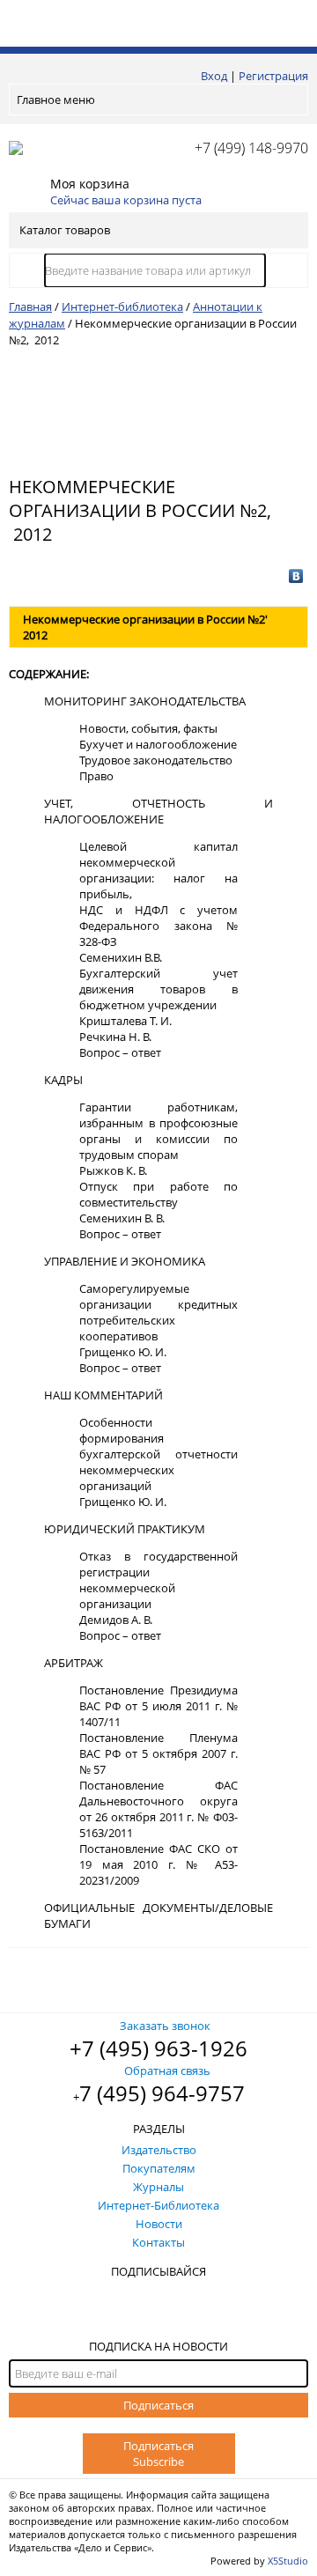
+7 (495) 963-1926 (158, 2048)
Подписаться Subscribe (158, 2454)
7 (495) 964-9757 (162, 2093)
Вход (214, 76)
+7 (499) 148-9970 (251, 148)
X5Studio (288, 2561)
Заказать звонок (165, 2026)
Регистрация (273, 76)
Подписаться (158, 2405)
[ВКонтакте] (296, 576)
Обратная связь (167, 2070)
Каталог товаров (65, 230)
